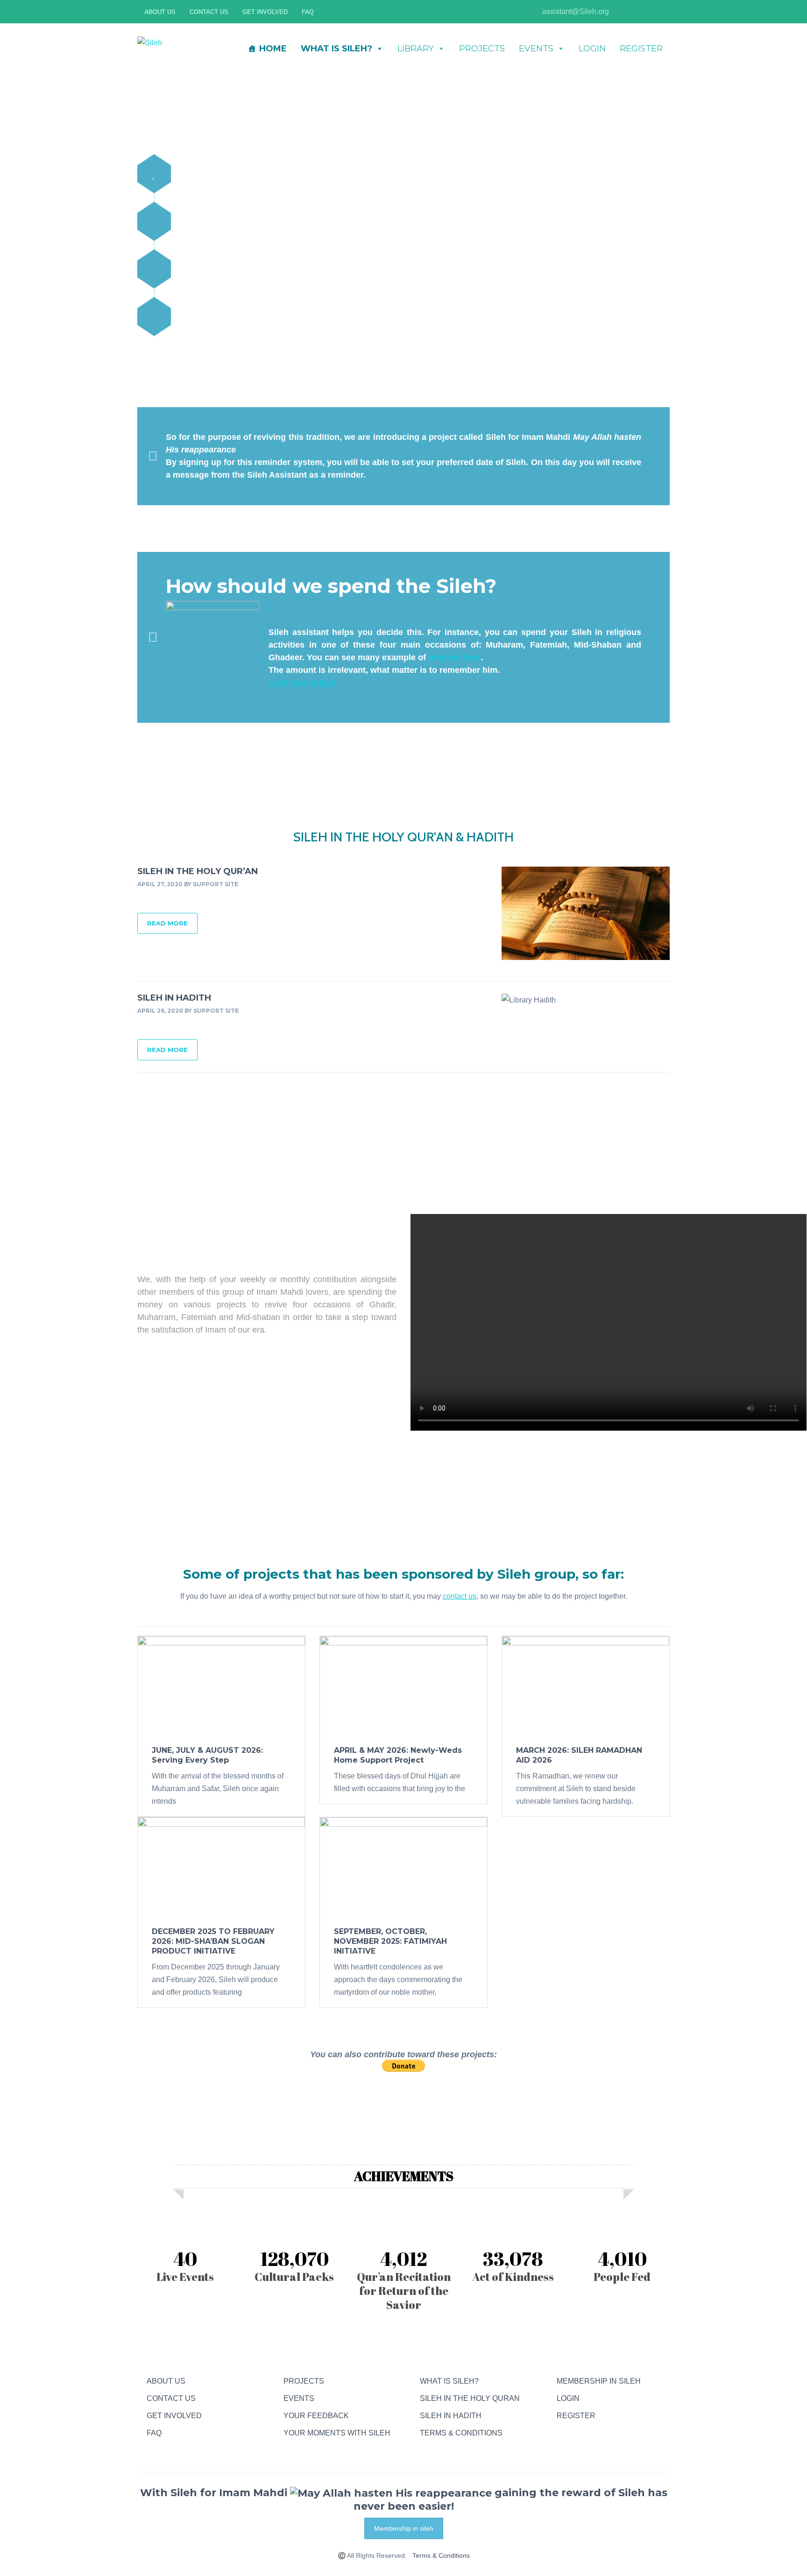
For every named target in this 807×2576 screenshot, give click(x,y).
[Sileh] (150, 42)
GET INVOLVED (174, 2416)
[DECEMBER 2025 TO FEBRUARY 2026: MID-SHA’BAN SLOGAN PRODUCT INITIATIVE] (221, 1867)
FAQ (308, 12)
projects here (455, 657)
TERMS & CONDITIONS (461, 2433)
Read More (167, 923)
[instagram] (621, 12)
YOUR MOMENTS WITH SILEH (337, 2433)
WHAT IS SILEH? (336, 49)
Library (416, 49)
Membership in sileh (404, 2528)
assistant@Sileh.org (575, 11)
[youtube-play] (635, 12)
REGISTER (576, 2416)
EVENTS (299, 2398)
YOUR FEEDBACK (316, 2416)
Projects (482, 49)
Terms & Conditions (441, 2555)
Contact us (209, 12)
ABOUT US (166, 2381)
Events (536, 49)
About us (160, 12)
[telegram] (561, 2433)
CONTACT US (171, 2398)
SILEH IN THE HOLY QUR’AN (198, 871)
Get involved (265, 12)
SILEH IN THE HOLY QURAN (470, 2398)
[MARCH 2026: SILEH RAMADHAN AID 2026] (586, 1686)
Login (592, 49)
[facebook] (663, 12)
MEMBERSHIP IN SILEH (599, 2381)
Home (273, 49)
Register (641, 49)
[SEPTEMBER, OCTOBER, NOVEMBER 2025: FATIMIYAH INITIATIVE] (403, 1867)
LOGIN (568, 2398)
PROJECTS (304, 2381)
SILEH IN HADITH (174, 998)
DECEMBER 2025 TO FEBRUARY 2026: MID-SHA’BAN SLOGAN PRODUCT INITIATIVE (213, 1941)
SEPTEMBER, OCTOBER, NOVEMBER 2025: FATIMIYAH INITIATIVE (390, 1941)
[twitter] (649, 12)
